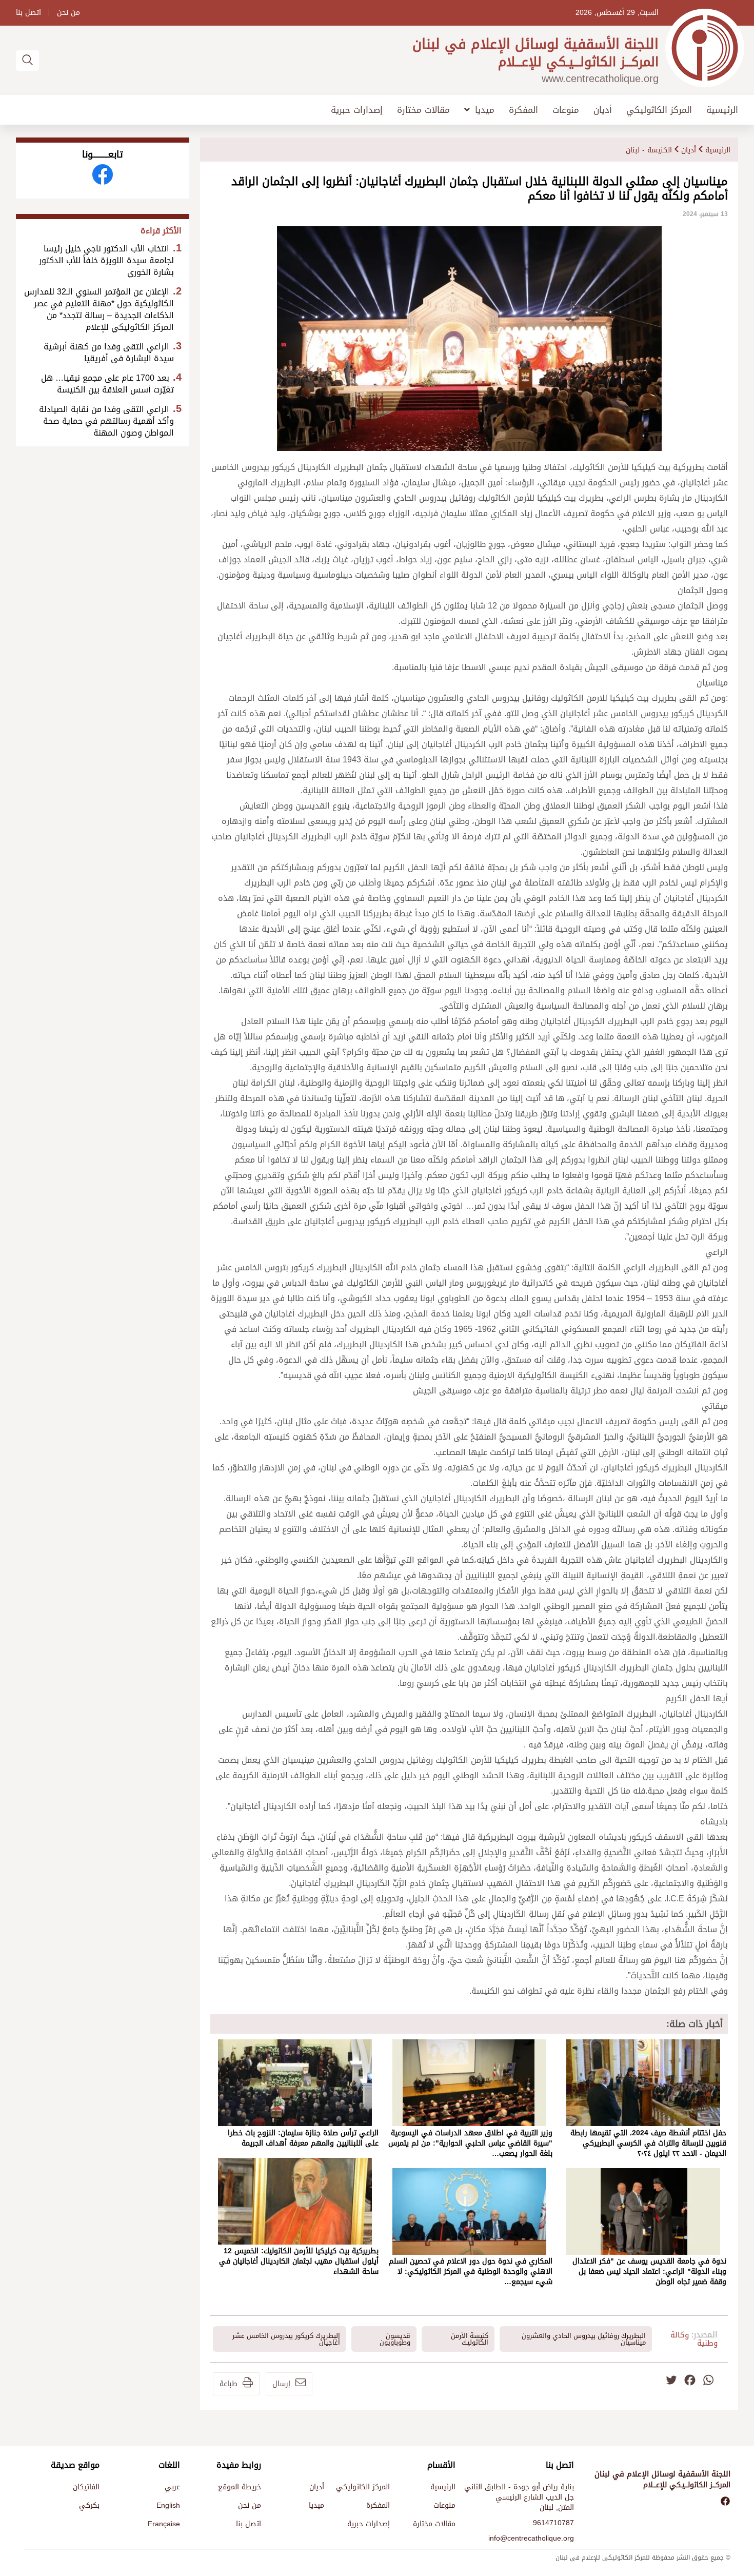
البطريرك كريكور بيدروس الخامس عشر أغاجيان (286, 2339)
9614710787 (553, 2523)
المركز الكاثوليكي (659, 110)
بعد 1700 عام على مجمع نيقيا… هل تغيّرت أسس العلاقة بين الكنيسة (107, 384)
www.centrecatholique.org (600, 78)
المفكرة (523, 110)
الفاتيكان (86, 2487)
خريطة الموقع (240, 2487)
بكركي (89, 2505)
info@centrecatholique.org (531, 2538)
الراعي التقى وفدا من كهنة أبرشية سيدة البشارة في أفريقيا (109, 352)
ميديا (485, 110)
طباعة (229, 2384)
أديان (603, 110)
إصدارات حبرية (357, 110)
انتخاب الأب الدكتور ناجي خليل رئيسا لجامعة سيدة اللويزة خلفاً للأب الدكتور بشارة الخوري (106, 260)
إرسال (281, 2384)
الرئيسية (722, 110)
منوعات (566, 110)
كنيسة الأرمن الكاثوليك (470, 2339)
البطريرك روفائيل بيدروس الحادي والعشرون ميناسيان (584, 2339)
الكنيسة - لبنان (649, 150)
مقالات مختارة (423, 110)
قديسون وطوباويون (395, 2339)
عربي (172, 2487)
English (168, 2505)
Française (164, 2524)
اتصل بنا (28, 13)
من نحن (68, 13)
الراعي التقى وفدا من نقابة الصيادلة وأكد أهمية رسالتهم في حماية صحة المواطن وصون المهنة (106, 421)
